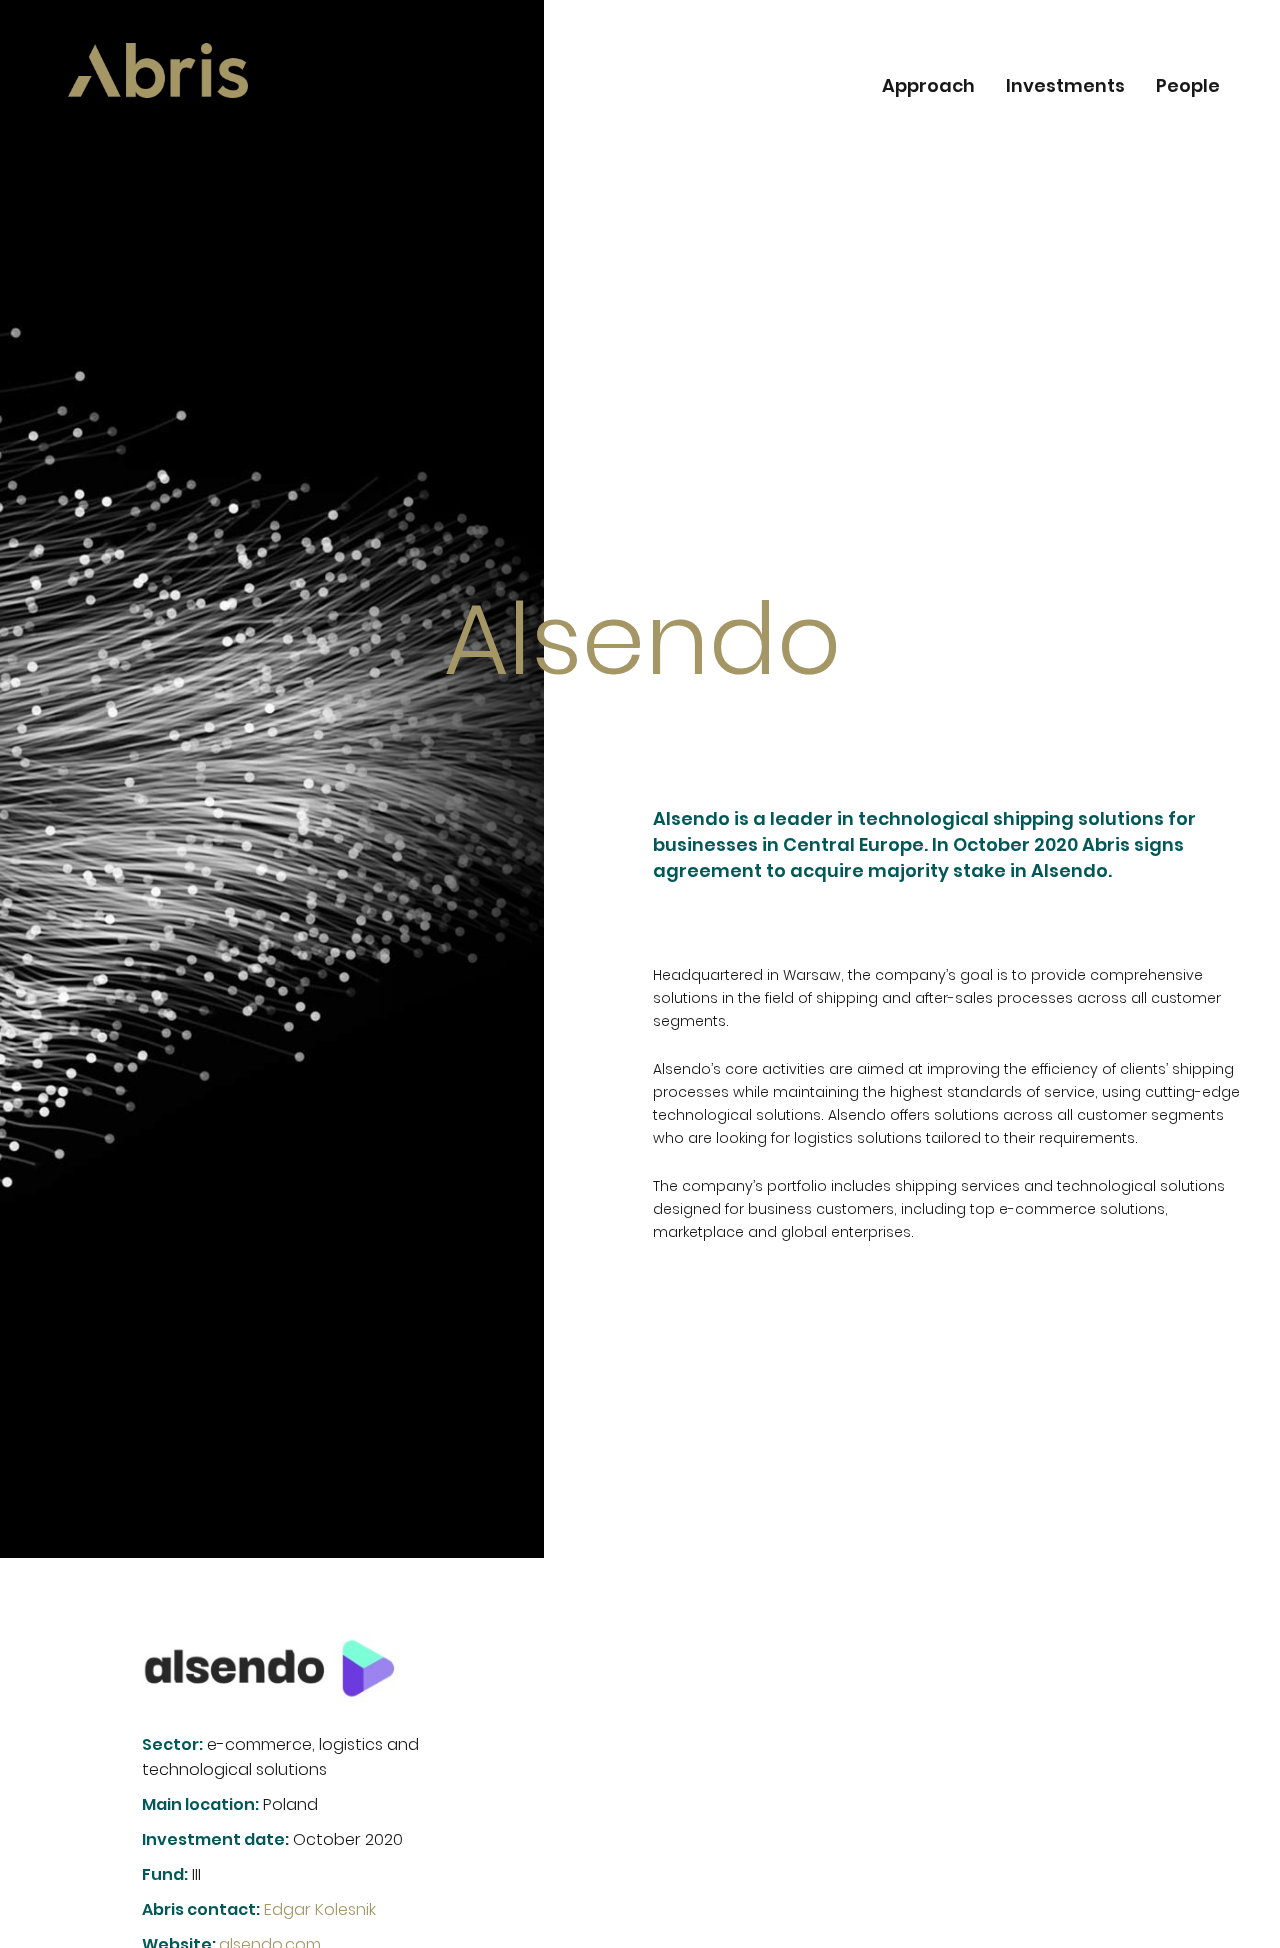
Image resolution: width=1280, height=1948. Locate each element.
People (1188, 87)
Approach (928, 87)
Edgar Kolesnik (320, 1909)
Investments (1065, 87)
